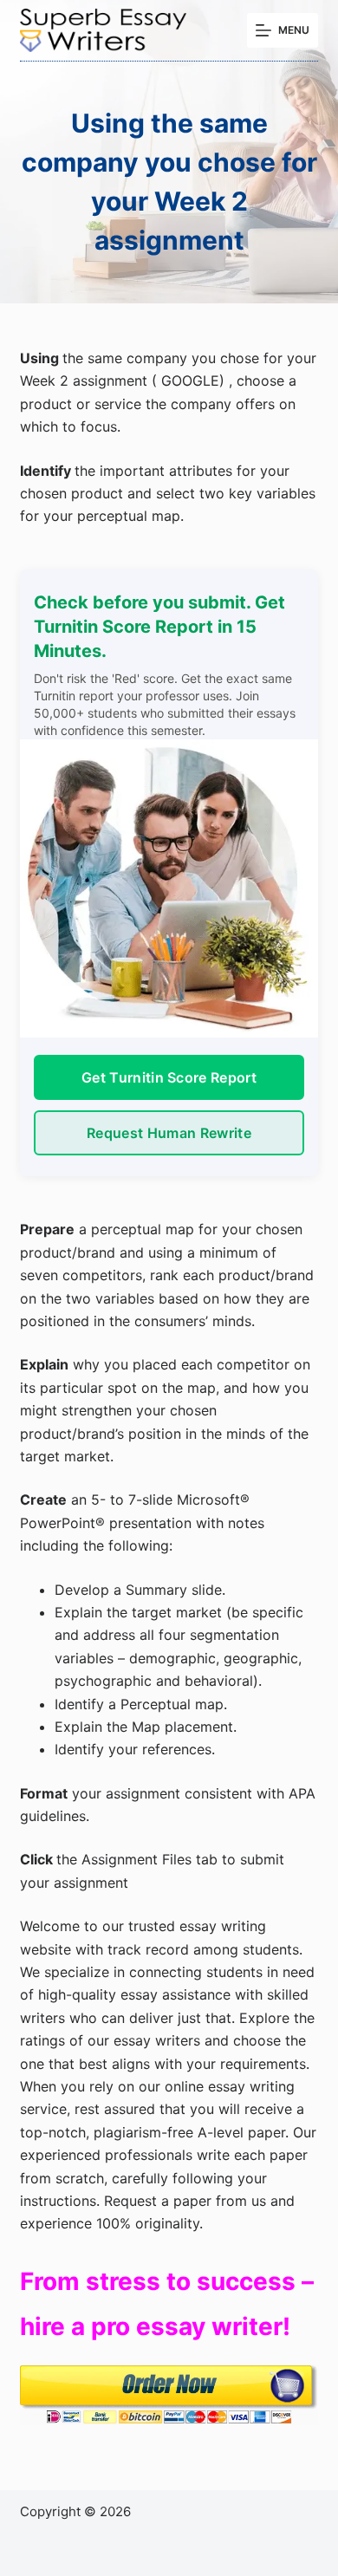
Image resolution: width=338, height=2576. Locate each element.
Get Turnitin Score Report (169, 1077)
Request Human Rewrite (169, 1133)
